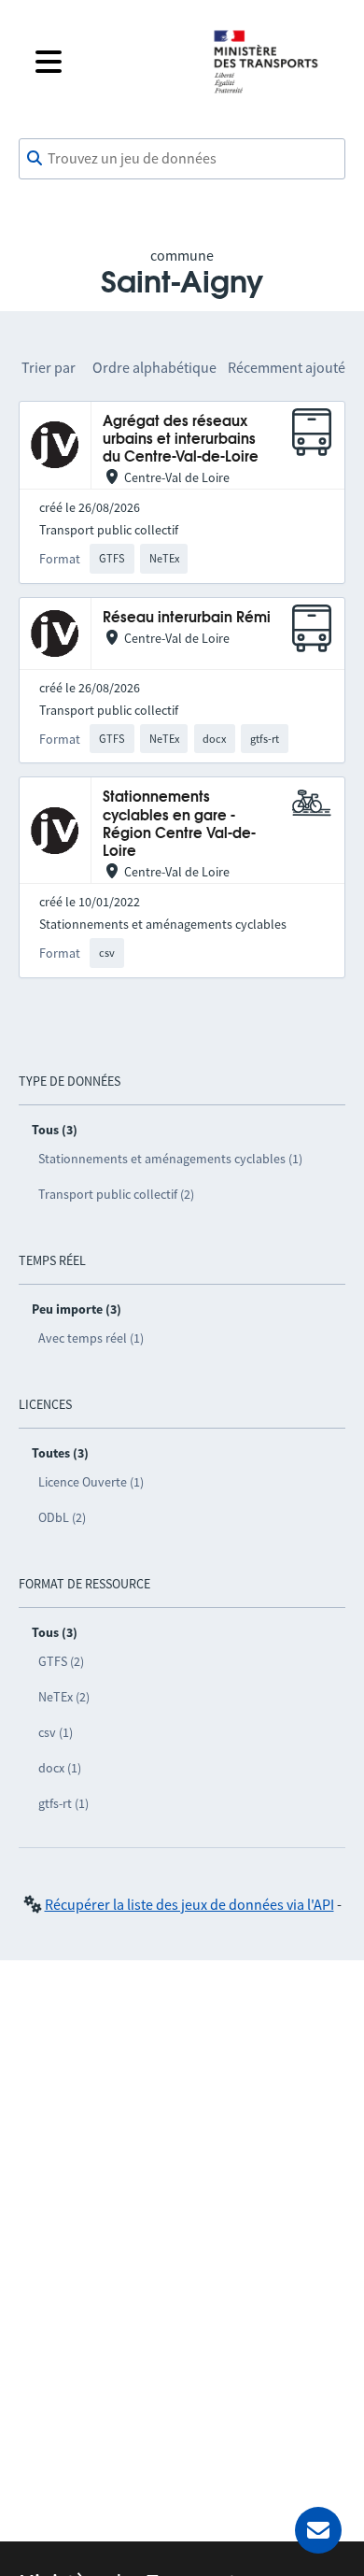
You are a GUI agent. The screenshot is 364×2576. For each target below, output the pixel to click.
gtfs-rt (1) (63, 1803)
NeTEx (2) (64, 1697)
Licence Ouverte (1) (91, 1482)
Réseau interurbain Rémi (187, 618)
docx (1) (60, 1768)
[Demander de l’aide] (318, 2530)
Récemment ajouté (287, 367)
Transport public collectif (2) (116, 1194)
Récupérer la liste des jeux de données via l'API (189, 1904)
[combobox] (182, 159)
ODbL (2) (62, 1517)
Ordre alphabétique (154, 367)
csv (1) (56, 1732)
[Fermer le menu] (109, 62)
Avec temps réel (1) (91, 1338)
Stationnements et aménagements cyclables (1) (170, 1159)
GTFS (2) (61, 1661)
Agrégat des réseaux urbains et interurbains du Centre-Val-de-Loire (181, 440)
